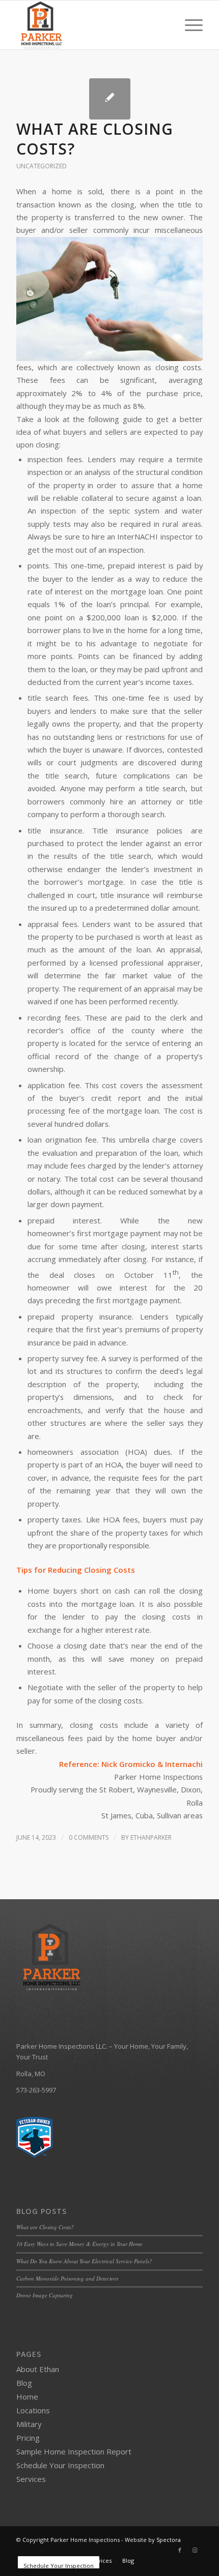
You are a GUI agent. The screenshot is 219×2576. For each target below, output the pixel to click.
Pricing (28, 2438)
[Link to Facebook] (180, 2550)
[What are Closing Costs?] (110, 99)
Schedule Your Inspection (60, 2465)
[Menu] (189, 25)
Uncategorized (42, 166)
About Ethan (38, 2369)
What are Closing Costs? (95, 139)
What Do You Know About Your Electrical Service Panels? (84, 2261)
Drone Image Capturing (45, 2295)
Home (27, 2397)
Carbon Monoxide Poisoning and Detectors (67, 2278)
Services (31, 2479)
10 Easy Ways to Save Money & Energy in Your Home (79, 2244)
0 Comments (89, 1837)
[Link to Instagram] (195, 2550)
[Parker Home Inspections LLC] (91, 25)
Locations (33, 2410)
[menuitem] (189, 25)
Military (29, 2424)
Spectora (169, 2540)
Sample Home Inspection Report (74, 2451)
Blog (24, 2383)
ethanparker (151, 1837)
